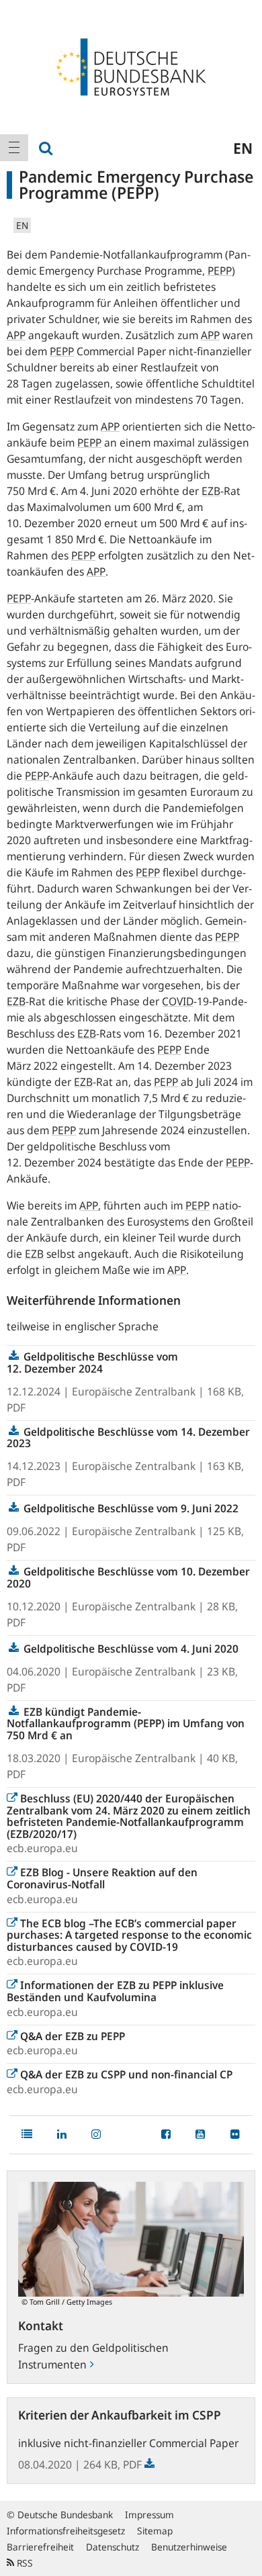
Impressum (149, 2515)
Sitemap (155, 2531)
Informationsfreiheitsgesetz (66, 2531)
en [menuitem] (243, 148)
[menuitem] (14, 148)
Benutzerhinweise (189, 2547)
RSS (24, 2563)
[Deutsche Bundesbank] (131, 66)
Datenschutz (113, 2547)
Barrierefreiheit (40, 2547)
